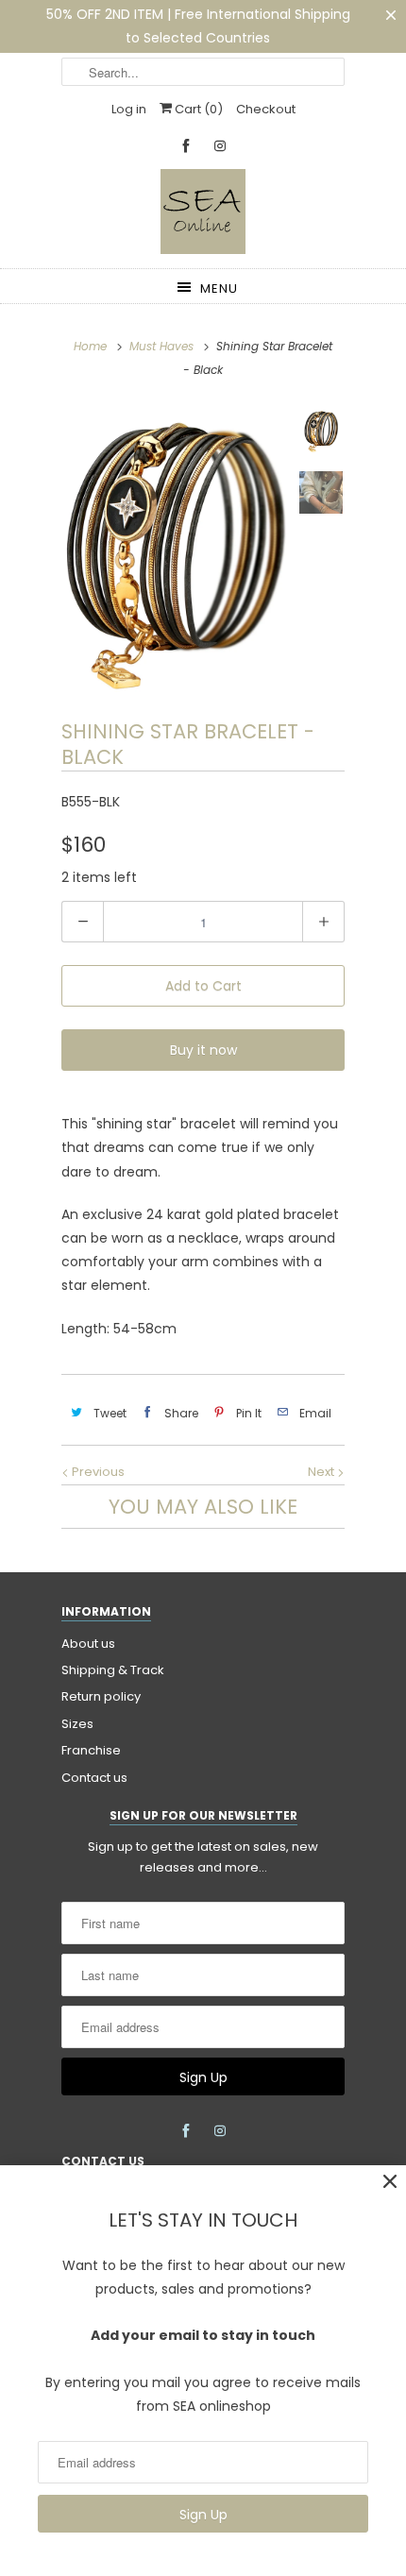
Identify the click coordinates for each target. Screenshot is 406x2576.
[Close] (390, 2182)
